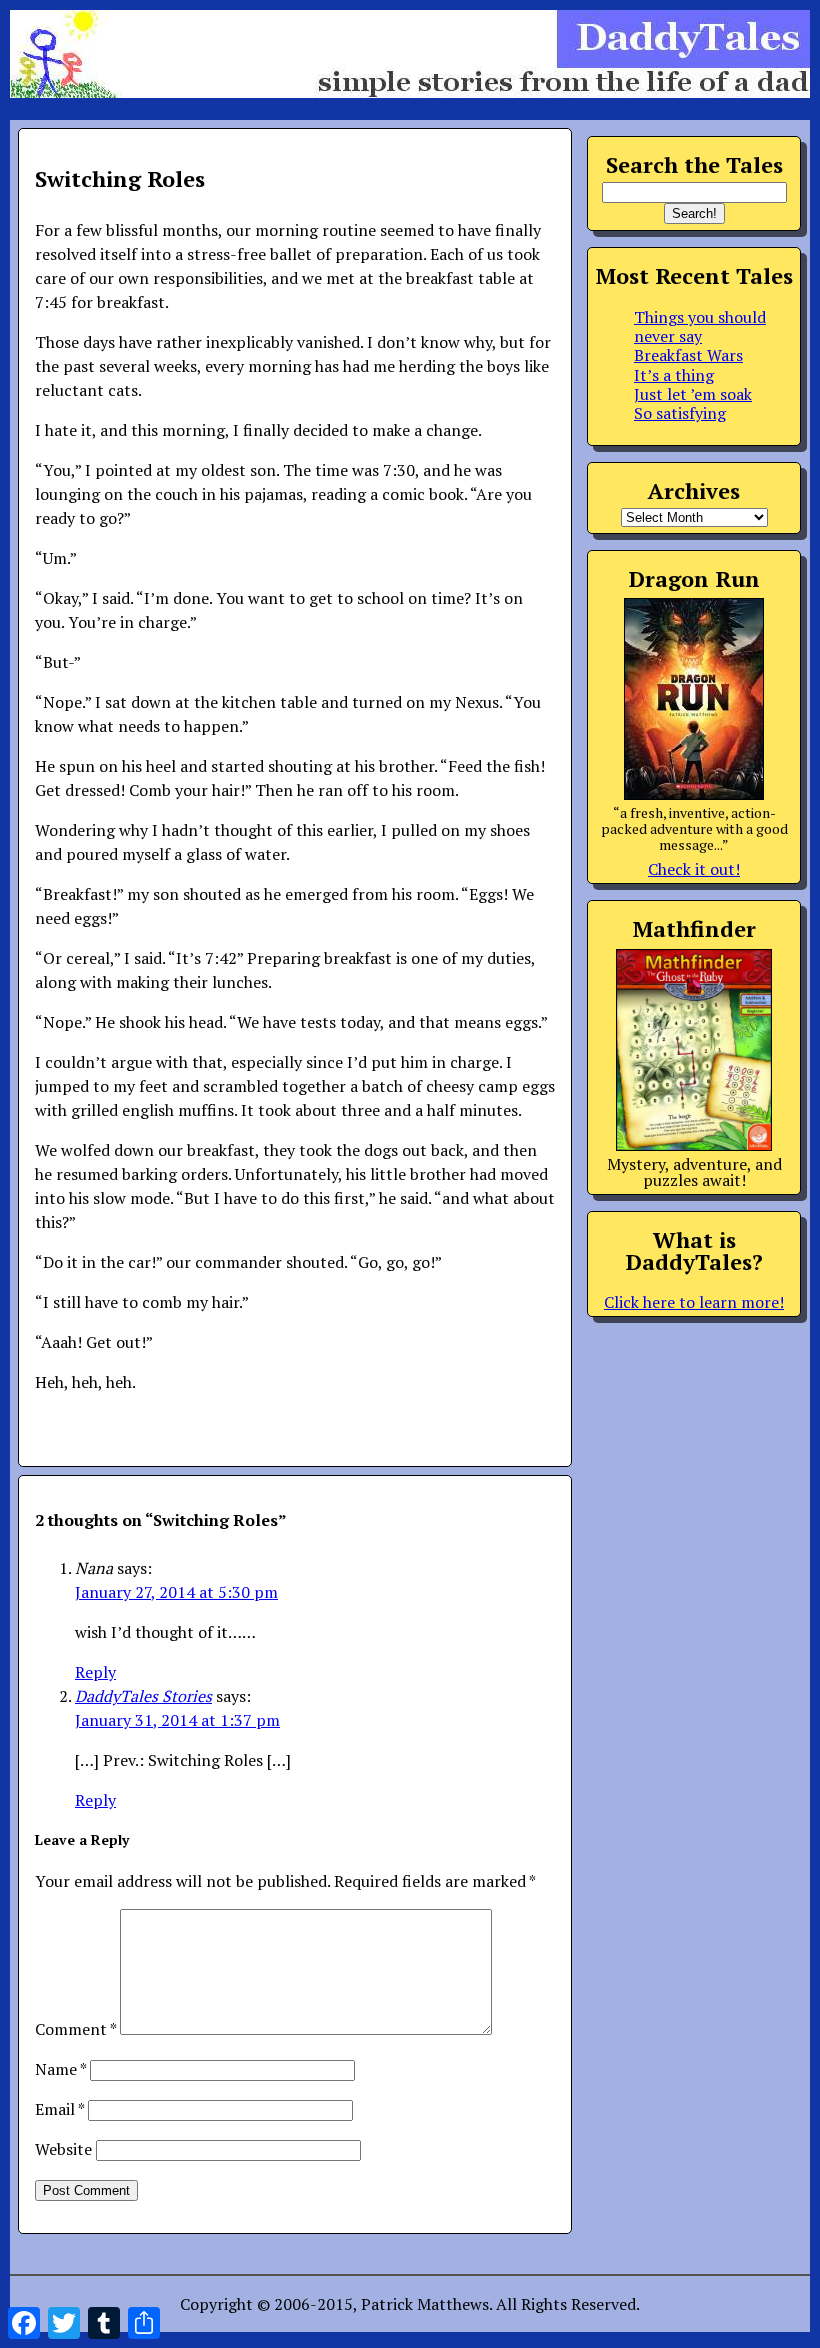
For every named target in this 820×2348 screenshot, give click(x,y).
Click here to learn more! (694, 1302)
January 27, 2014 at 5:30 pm (176, 1592)
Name (60, 2069)
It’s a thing (674, 375)
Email (59, 2109)
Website (63, 2149)
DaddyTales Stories (143, 1696)
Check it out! (694, 869)
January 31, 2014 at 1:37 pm (177, 1720)
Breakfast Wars (688, 355)
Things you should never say (700, 326)
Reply (95, 1672)
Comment (75, 2029)
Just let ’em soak (693, 394)
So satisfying (680, 413)
